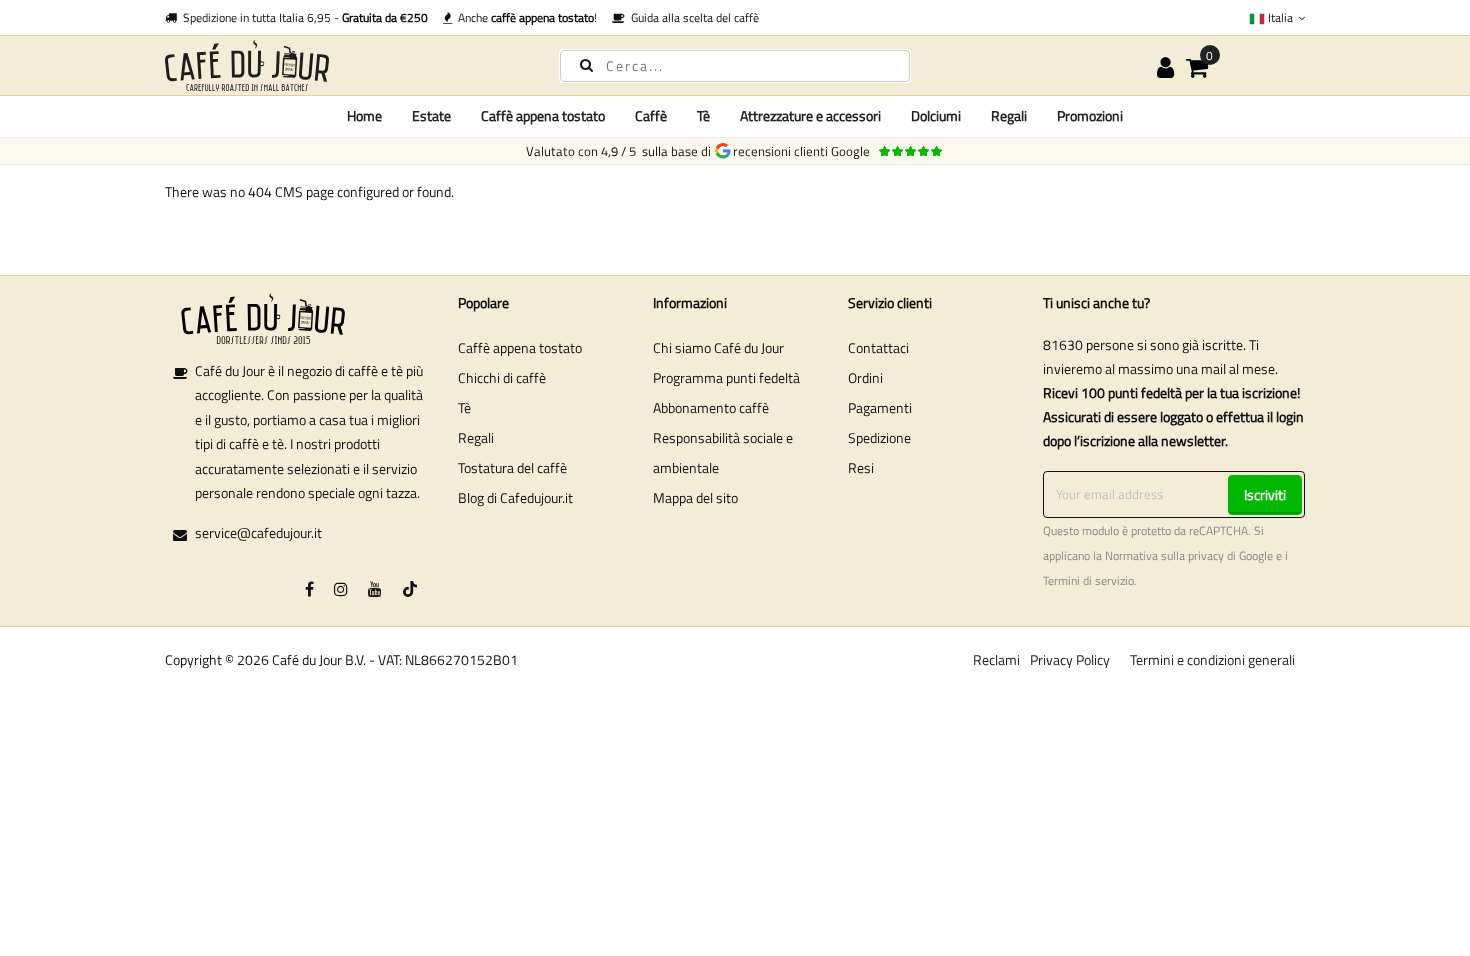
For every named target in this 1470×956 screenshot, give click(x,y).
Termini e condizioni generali (1212, 659)
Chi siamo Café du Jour (718, 347)
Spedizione (879, 437)
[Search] (586, 64)
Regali (476, 437)
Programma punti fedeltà (726, 377)
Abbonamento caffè (711, 407)
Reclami (996, 659)
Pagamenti (880, 407)
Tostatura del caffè (512, 467)
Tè (464, 407)
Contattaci (878, 347)
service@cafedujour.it (258, 532)
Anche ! (524, 17)
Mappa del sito (695, 497)
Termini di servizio (1088, 581)
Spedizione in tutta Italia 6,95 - (302, 17)
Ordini (865, 377)
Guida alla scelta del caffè (692, 17)
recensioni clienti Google (804, 151)
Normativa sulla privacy (1164, 556)
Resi (861, 467)
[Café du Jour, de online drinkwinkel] (345, 65)
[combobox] (735, 66)
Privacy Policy (1070, 659)
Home (364, 115)
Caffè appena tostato (520, 347)
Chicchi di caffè (502, 377)
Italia (1280, 17)
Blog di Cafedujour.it (515, 497)
